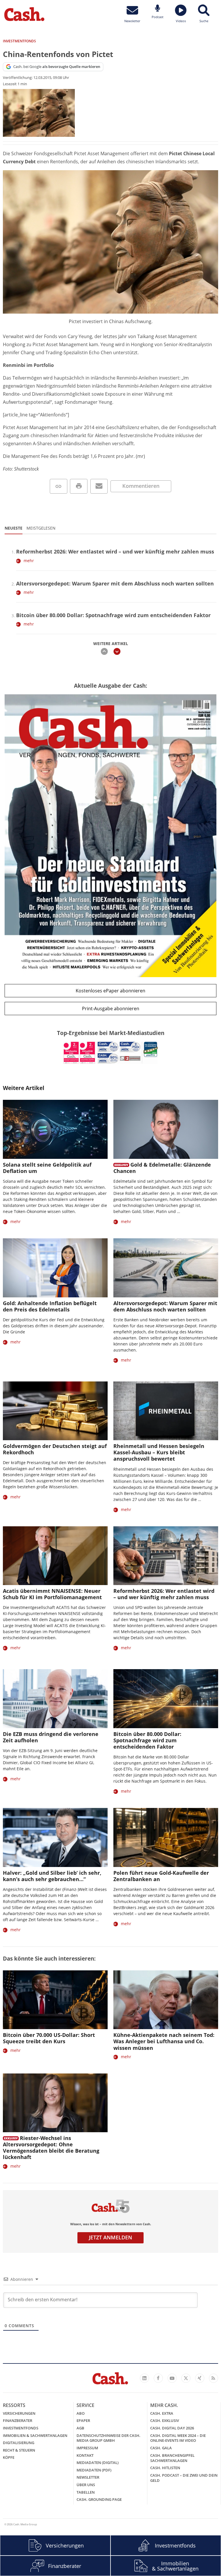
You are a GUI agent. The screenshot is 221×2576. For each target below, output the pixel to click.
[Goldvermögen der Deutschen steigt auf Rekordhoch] (55, 1411)
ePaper (83, 2420)
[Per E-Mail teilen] (99, 486)
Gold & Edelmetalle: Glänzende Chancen (162, 1168)
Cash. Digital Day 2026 (172, 2428)
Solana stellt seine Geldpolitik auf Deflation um (47, 1168)
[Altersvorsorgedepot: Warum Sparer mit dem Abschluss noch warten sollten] (166, 1268)
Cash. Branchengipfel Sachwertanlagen (172, 2458)
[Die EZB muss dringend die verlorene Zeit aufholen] (55, 1699)
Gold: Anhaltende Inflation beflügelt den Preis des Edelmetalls (50, 1306)
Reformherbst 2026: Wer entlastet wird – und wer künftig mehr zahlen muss (115, 551)
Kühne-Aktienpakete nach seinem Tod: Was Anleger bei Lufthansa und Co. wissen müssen (164, 2041)
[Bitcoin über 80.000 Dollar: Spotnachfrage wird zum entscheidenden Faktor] (166, 1699)
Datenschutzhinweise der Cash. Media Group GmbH (108, 2438)
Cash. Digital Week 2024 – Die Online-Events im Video (178, 2438)
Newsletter (88, 2477)
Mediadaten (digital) (98, 2463)
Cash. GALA (161, 2448)
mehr (29, 561)
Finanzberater (18, 2420)
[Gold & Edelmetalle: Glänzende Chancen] (166, 1129)
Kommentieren (141, 486)
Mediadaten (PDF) (94, 2470)
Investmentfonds (21, 2428)
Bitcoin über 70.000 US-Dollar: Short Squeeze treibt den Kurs (49, 2038)
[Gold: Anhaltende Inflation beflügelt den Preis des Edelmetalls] (55, 1268)
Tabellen (86, 2492)
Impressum (87, 2448)
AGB (80, 2428)
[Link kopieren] (59, 486)
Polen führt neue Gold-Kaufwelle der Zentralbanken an (161, 1876)
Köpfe (9, 2457)
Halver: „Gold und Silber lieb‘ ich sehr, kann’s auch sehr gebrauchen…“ (52, 1876)
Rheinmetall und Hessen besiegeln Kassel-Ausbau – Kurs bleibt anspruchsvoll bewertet (159, 1452)
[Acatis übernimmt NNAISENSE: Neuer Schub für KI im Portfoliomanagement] (55, 1556)
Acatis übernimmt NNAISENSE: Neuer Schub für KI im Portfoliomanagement (52, 1594)
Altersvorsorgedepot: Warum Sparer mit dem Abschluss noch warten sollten (115, 583)
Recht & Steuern (19, 2450)
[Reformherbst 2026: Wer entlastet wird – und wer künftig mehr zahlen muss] (166, 1556)
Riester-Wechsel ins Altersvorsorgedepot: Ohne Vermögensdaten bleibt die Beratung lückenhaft (51, 2147)
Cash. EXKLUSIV (165, 2420)
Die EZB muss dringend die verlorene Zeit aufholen (51, 1737)
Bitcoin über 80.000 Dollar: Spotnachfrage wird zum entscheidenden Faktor (113, 615)
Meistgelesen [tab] (41, 528)
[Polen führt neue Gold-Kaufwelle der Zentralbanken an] (166, 1837)
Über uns (86, 2485)
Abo (81, 2413)
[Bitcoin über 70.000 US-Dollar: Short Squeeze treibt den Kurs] (55, 2000)
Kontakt (85, 2455)
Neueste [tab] (14, 528)
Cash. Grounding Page (99, 2499)
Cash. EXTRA (162, 2413)
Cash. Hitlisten (165, 2468)
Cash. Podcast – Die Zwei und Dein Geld (184, 2478)
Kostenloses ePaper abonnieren (110, 991)
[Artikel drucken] (79, 486)
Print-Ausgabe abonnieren (111, 1009)
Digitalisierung (19, 2443)
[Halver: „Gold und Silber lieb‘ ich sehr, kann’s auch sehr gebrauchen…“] (55, 1837)
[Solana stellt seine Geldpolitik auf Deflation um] (55, 1129)
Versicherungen (19, 2413)
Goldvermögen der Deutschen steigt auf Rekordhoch (55, 1449)
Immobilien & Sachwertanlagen (35, 2435)
